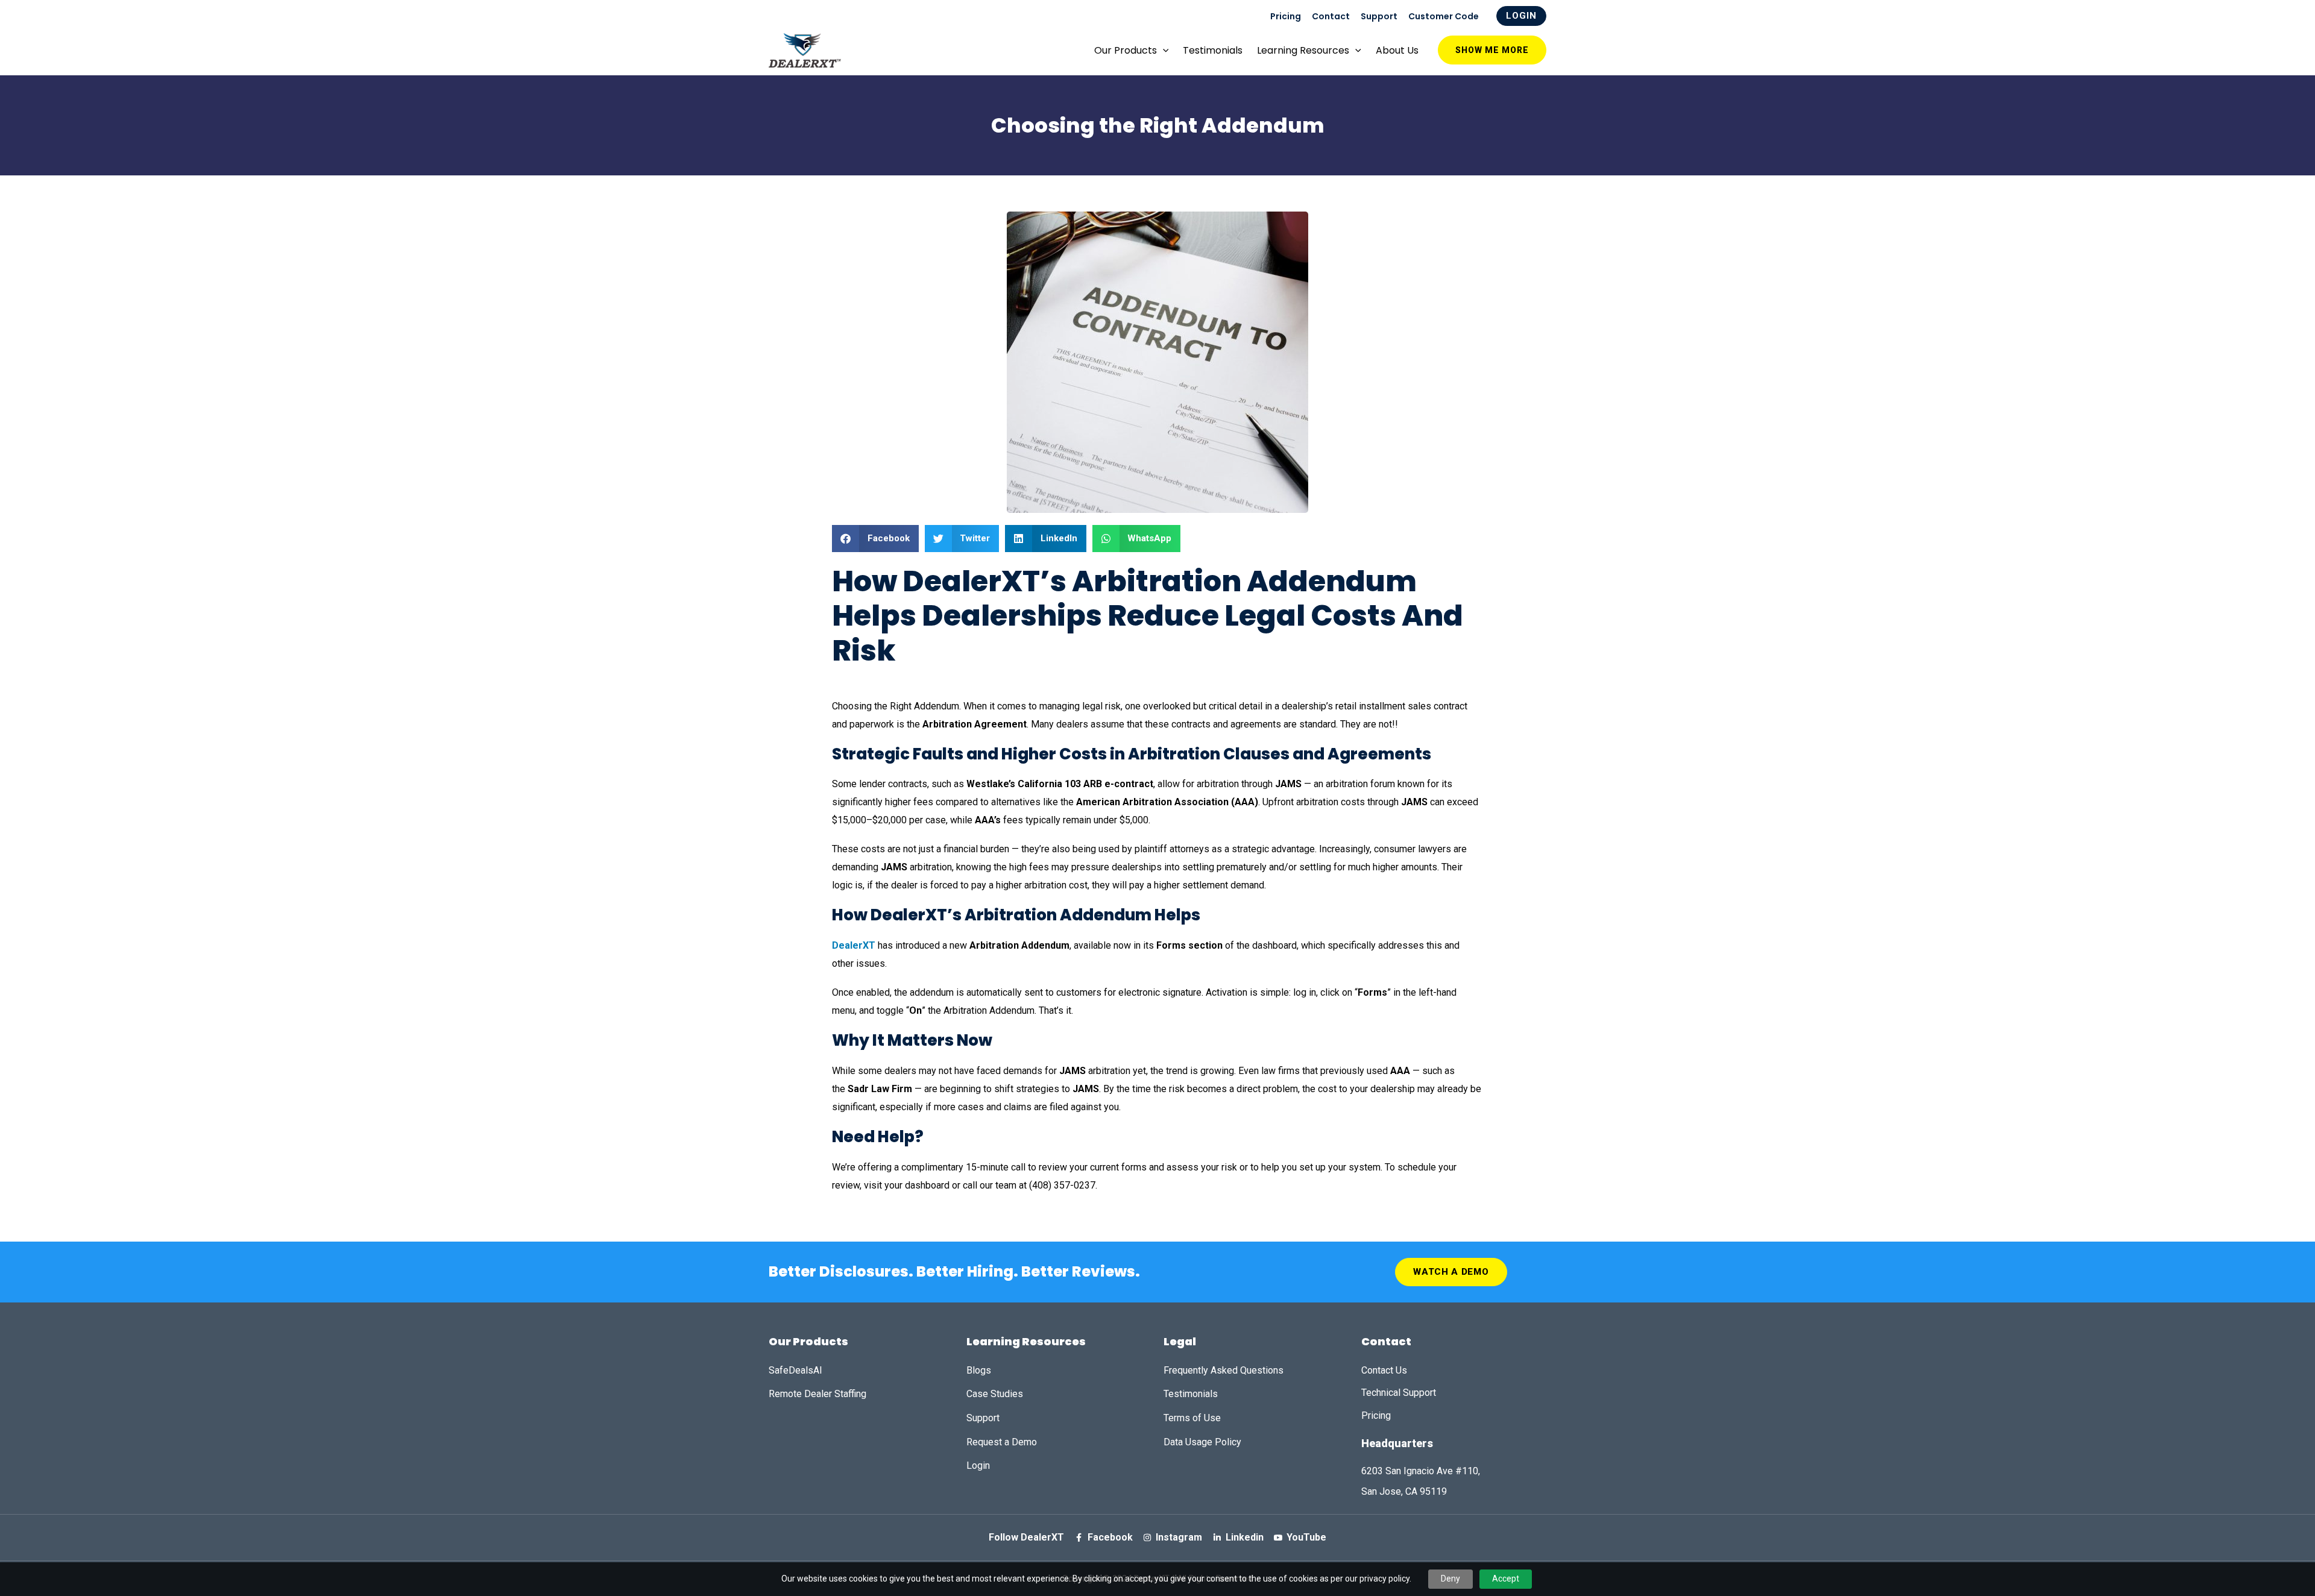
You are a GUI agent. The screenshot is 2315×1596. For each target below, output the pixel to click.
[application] (1163, 50)
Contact (1331, 16)
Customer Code (1444, 16)
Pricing (1286, 16)
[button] (875, 539)
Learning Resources (1303, 50)
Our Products (1126, 50)
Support (1379, 16)
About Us (1397, 50)
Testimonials (1213, 50)
